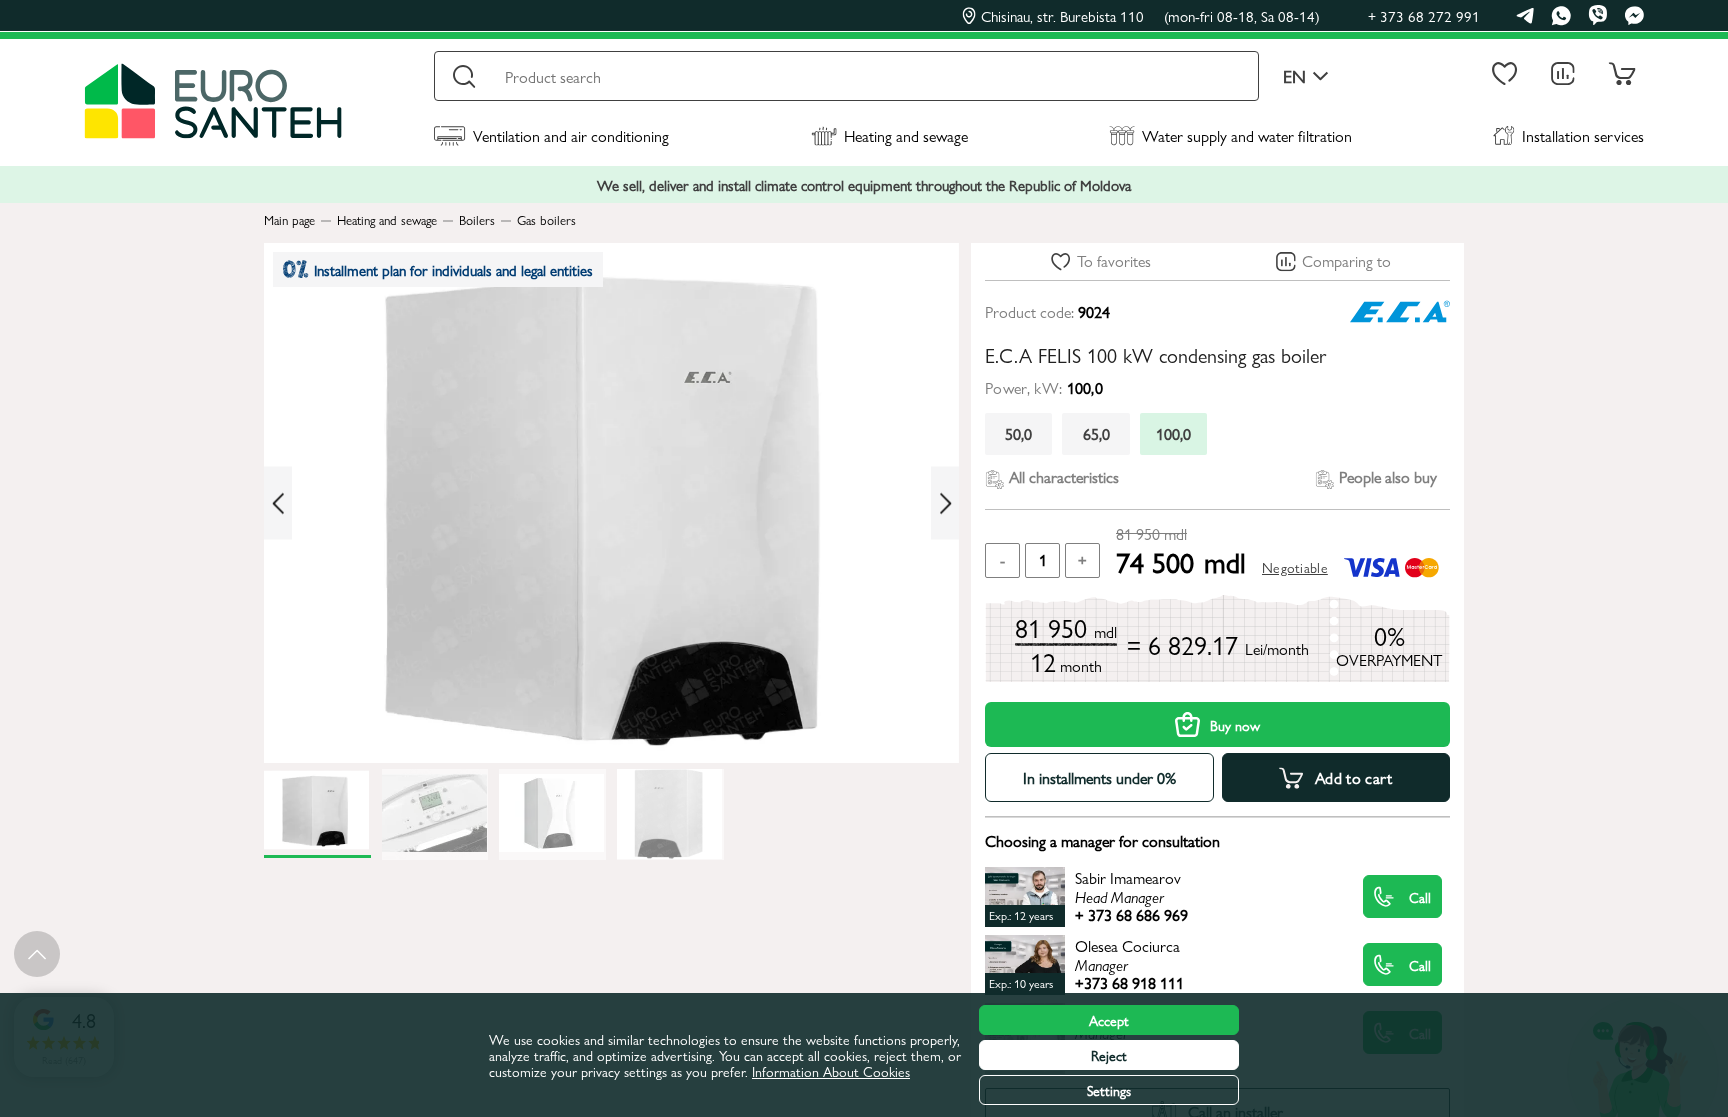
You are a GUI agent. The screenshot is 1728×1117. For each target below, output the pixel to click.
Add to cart (1354, 777)
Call (1420, 897)
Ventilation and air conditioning (571, 135)
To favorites (1114, 260)
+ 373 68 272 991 (1424, 15)
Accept (1109, 1020)
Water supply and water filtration (1247, 135)
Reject (1109, 1055)
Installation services (1583, 135)
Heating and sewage (906, 135)
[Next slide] (945, 503)
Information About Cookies (831, 1071)
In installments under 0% (1099, 777)
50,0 (1018, 433)
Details (1156, 896)
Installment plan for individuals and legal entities (453, 269)
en (1294, 76)
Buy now (1235, 725)
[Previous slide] (278, 503)
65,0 (1096, 433)
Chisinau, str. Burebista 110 (1150, 16)
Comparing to (1346, 260)
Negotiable (1295, 567)
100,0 (1173, 433)
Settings (1109, 1090)
